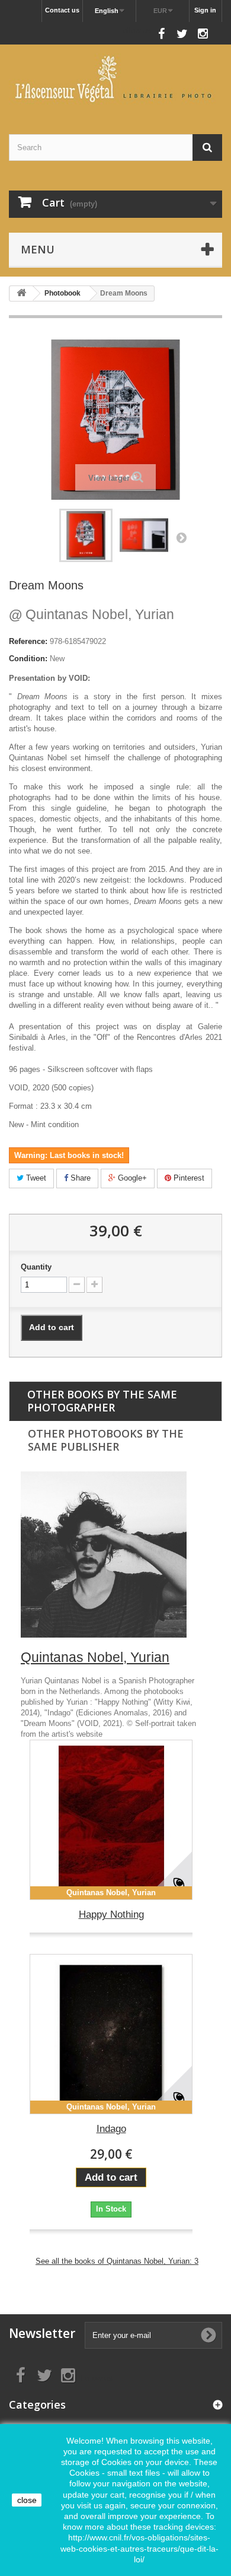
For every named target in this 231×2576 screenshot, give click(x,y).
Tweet (35, 1178)
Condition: (28, 659)
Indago (111, 2129)
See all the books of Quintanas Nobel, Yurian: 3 (117, 2261)
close (27, 2500)
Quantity (36, 1267)
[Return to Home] (21, 294)
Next (181, 537)
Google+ (131, 1178)
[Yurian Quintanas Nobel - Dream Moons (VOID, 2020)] (86, 535)
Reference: (28, 641)
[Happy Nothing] (111, 1820)
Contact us (62, 10)
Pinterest (188, 1178)
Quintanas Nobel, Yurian (92, 614)
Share (79, 1178)
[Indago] (111, 2034)
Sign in (205, 10)
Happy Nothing (111, 1914)
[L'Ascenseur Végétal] (115, 79)
